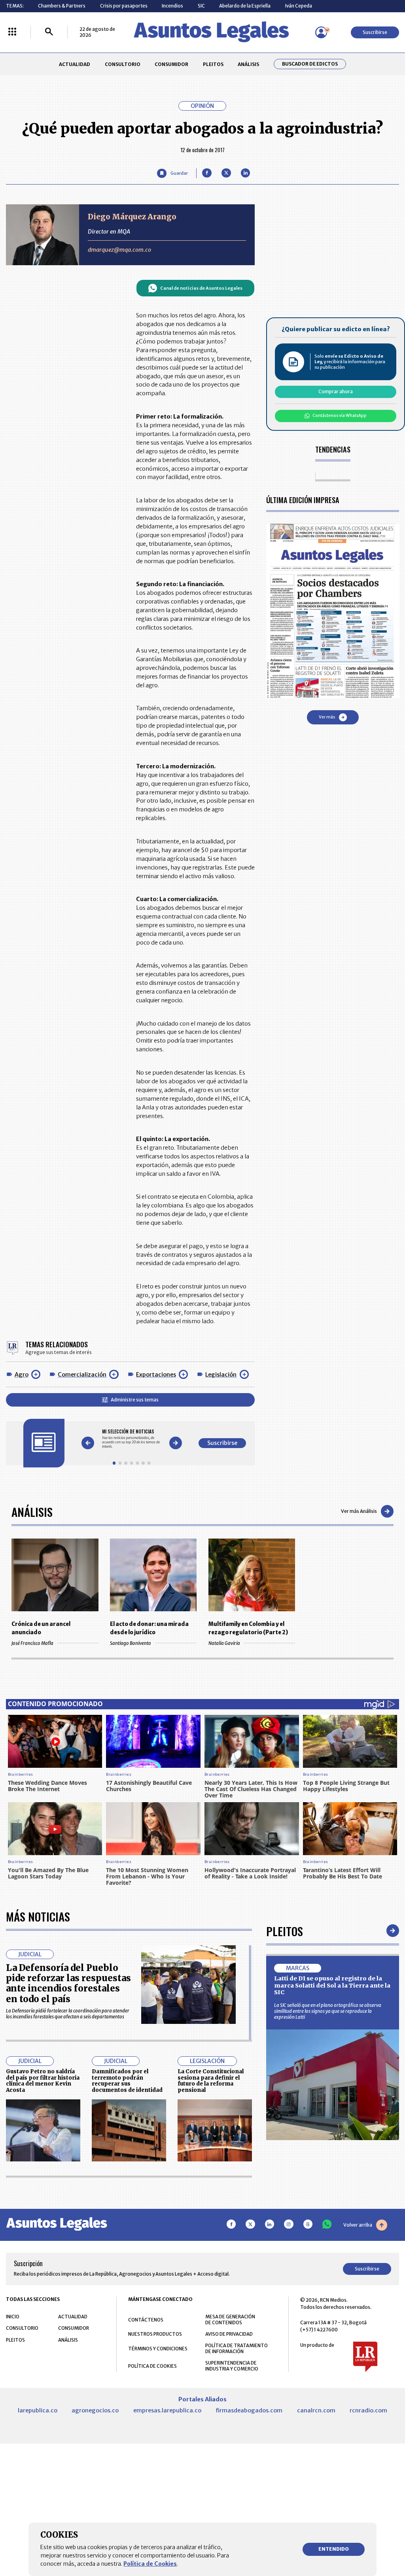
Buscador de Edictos (310, 64)
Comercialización (82, 1375)
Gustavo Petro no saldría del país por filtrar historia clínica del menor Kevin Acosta (43, 2081)
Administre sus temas (135, 1400)
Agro (22, 1375)
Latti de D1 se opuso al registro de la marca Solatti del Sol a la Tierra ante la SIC (332, 1985)
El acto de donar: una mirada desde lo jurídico (149, 1628)
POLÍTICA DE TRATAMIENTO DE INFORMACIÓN (237, 2348)
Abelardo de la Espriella (245, 6)
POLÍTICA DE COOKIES (152, 2366)
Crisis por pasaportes (124, 6)
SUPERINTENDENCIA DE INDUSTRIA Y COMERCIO (232, 2366)
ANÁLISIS (248, 64)
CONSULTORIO (123, 64)
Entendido (334, 2549)
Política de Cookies (150, 2564)
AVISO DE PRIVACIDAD (229, 2334)
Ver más (327, 717)
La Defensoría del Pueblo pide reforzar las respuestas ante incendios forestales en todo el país (68, 1983)
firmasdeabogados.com (249, 2410)
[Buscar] (49, 32)
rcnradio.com (368, 2410)
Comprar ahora (336, 391)
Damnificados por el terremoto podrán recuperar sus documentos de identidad (127, 2081)
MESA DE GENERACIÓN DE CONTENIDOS (230, 2320)
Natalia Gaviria (224, 1643)
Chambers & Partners (62, 6)
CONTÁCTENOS (146, 2320)
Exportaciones (156, 1375)
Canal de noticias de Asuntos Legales (201, 288)
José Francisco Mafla (32, 1643)
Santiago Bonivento (131, 1643)
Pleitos (285, 1931)
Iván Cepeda (299, 6)
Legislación (221, 1375)
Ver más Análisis (359, 1511)
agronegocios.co (95, 2410)
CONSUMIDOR (171, 64)
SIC (201, 6)
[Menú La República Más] (12, 32)
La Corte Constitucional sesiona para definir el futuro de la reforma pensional (211, 2081)
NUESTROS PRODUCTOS (155, 2334)
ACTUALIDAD (75, 64)
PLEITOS (213, 64)
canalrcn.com (316, 2410)
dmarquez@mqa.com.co (119, 250)
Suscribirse (375, 32)
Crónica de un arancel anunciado (41, 1628)
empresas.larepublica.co (167, 2410)
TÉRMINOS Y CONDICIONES (158, 2349)
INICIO (13, 2317)
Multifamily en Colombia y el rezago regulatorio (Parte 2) (248, 1628)
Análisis (32, 1511)
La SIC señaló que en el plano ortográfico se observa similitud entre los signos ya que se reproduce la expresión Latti (328, 2011)
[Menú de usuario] (321, 32)
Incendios (172, 6)
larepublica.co (38, 2410)
